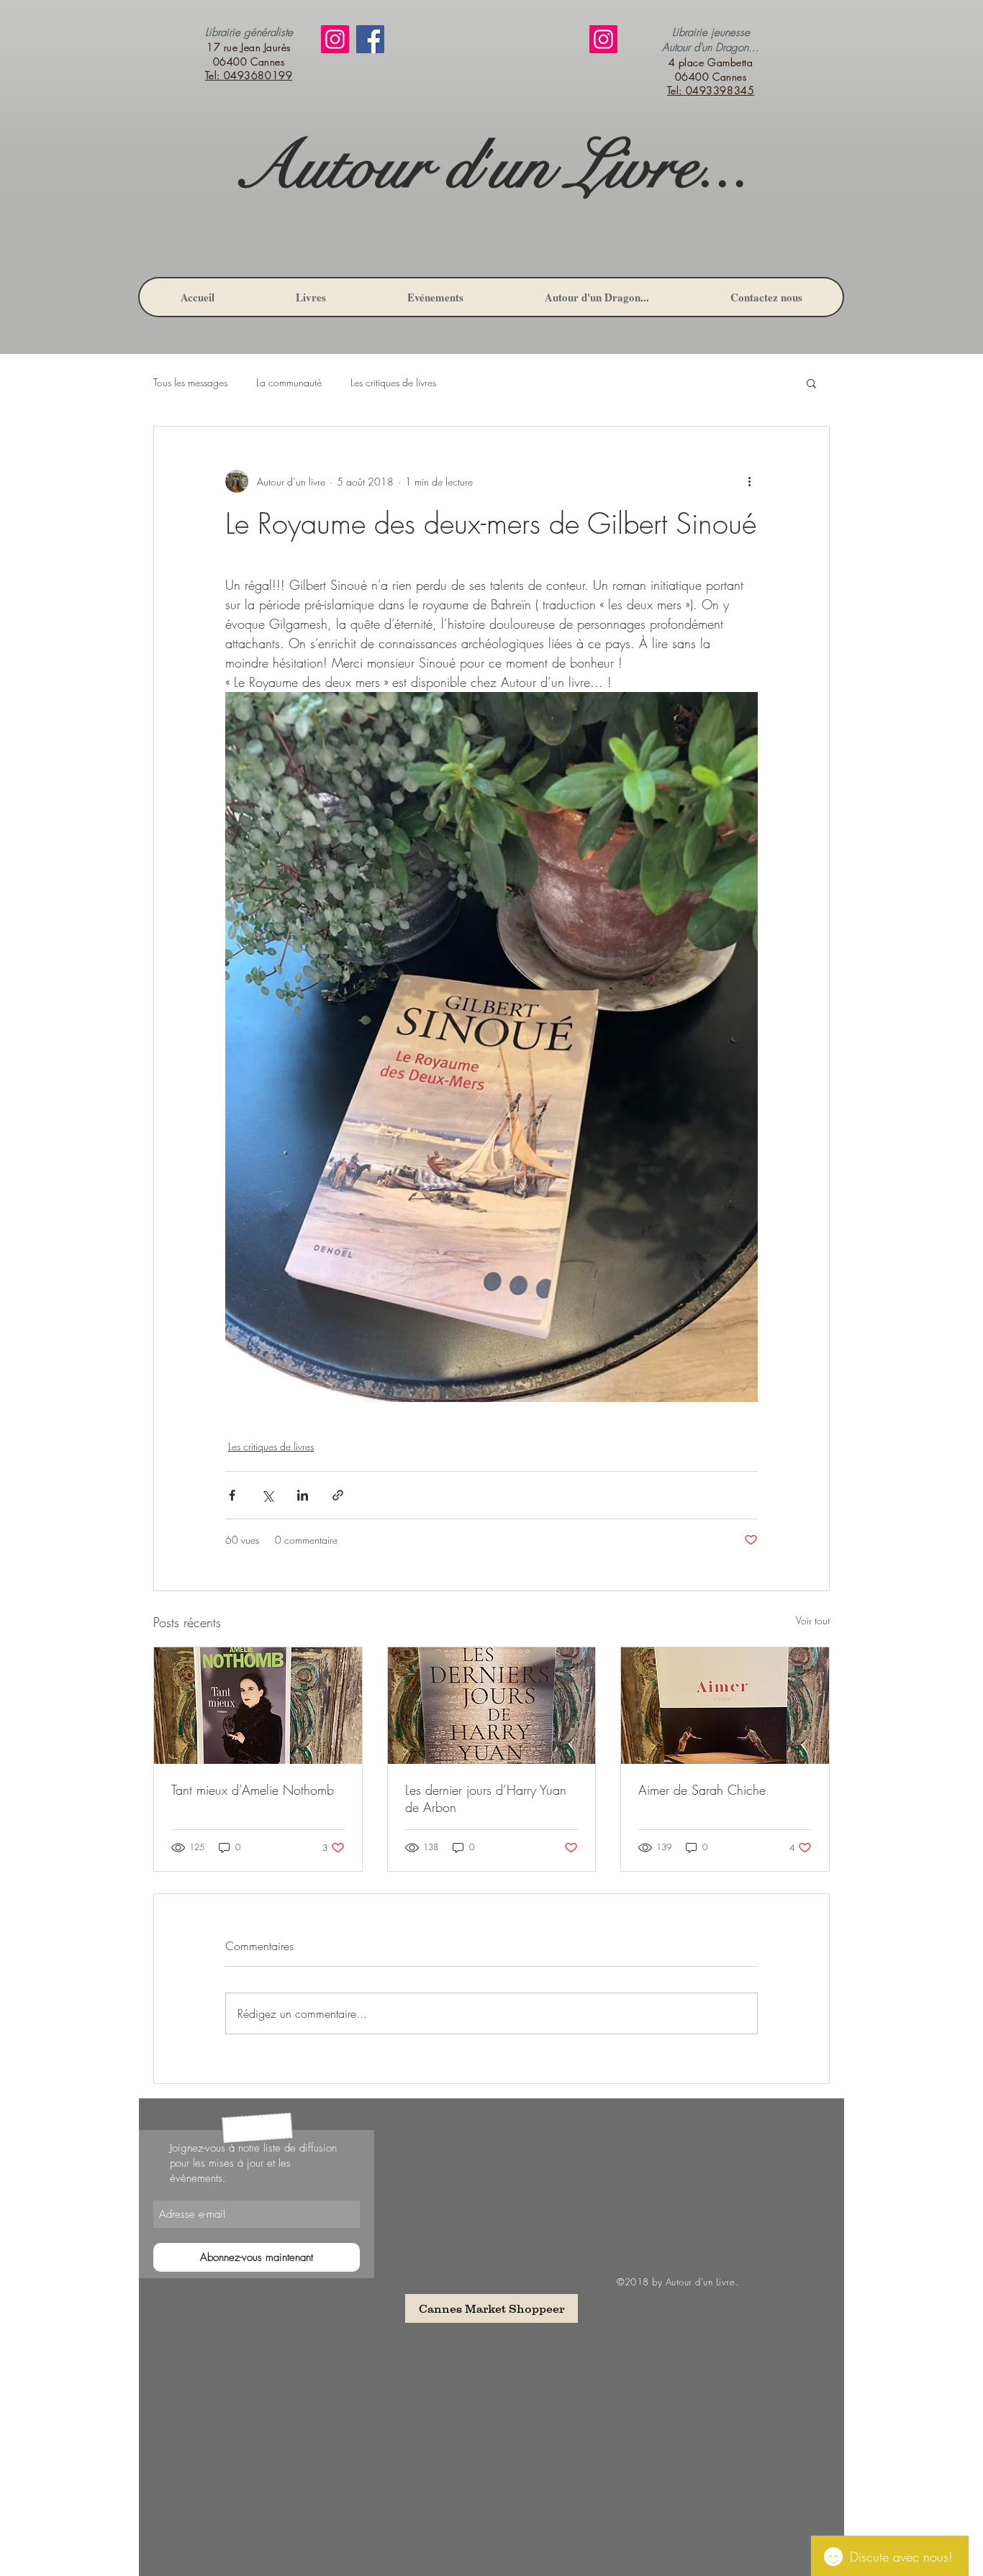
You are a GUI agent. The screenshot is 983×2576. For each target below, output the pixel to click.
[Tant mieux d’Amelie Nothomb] (258, 1706)
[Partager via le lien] (338, 1495)
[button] (811, 383)
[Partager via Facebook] (232, 1495)
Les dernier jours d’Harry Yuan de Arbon (486, 1798)
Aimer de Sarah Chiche (702, 1790)
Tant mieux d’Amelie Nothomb (253, 1790)
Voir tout (813, 1620)
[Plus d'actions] (749, 481)
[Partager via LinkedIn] (303, 1495)
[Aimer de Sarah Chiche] (725, 1706)
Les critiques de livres (393, 382)
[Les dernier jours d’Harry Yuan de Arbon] (492, 1706)
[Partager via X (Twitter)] (267, 1495)
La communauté (289, 382)
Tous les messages (190, 382)
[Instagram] (335, 39)
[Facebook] (370, 39)
